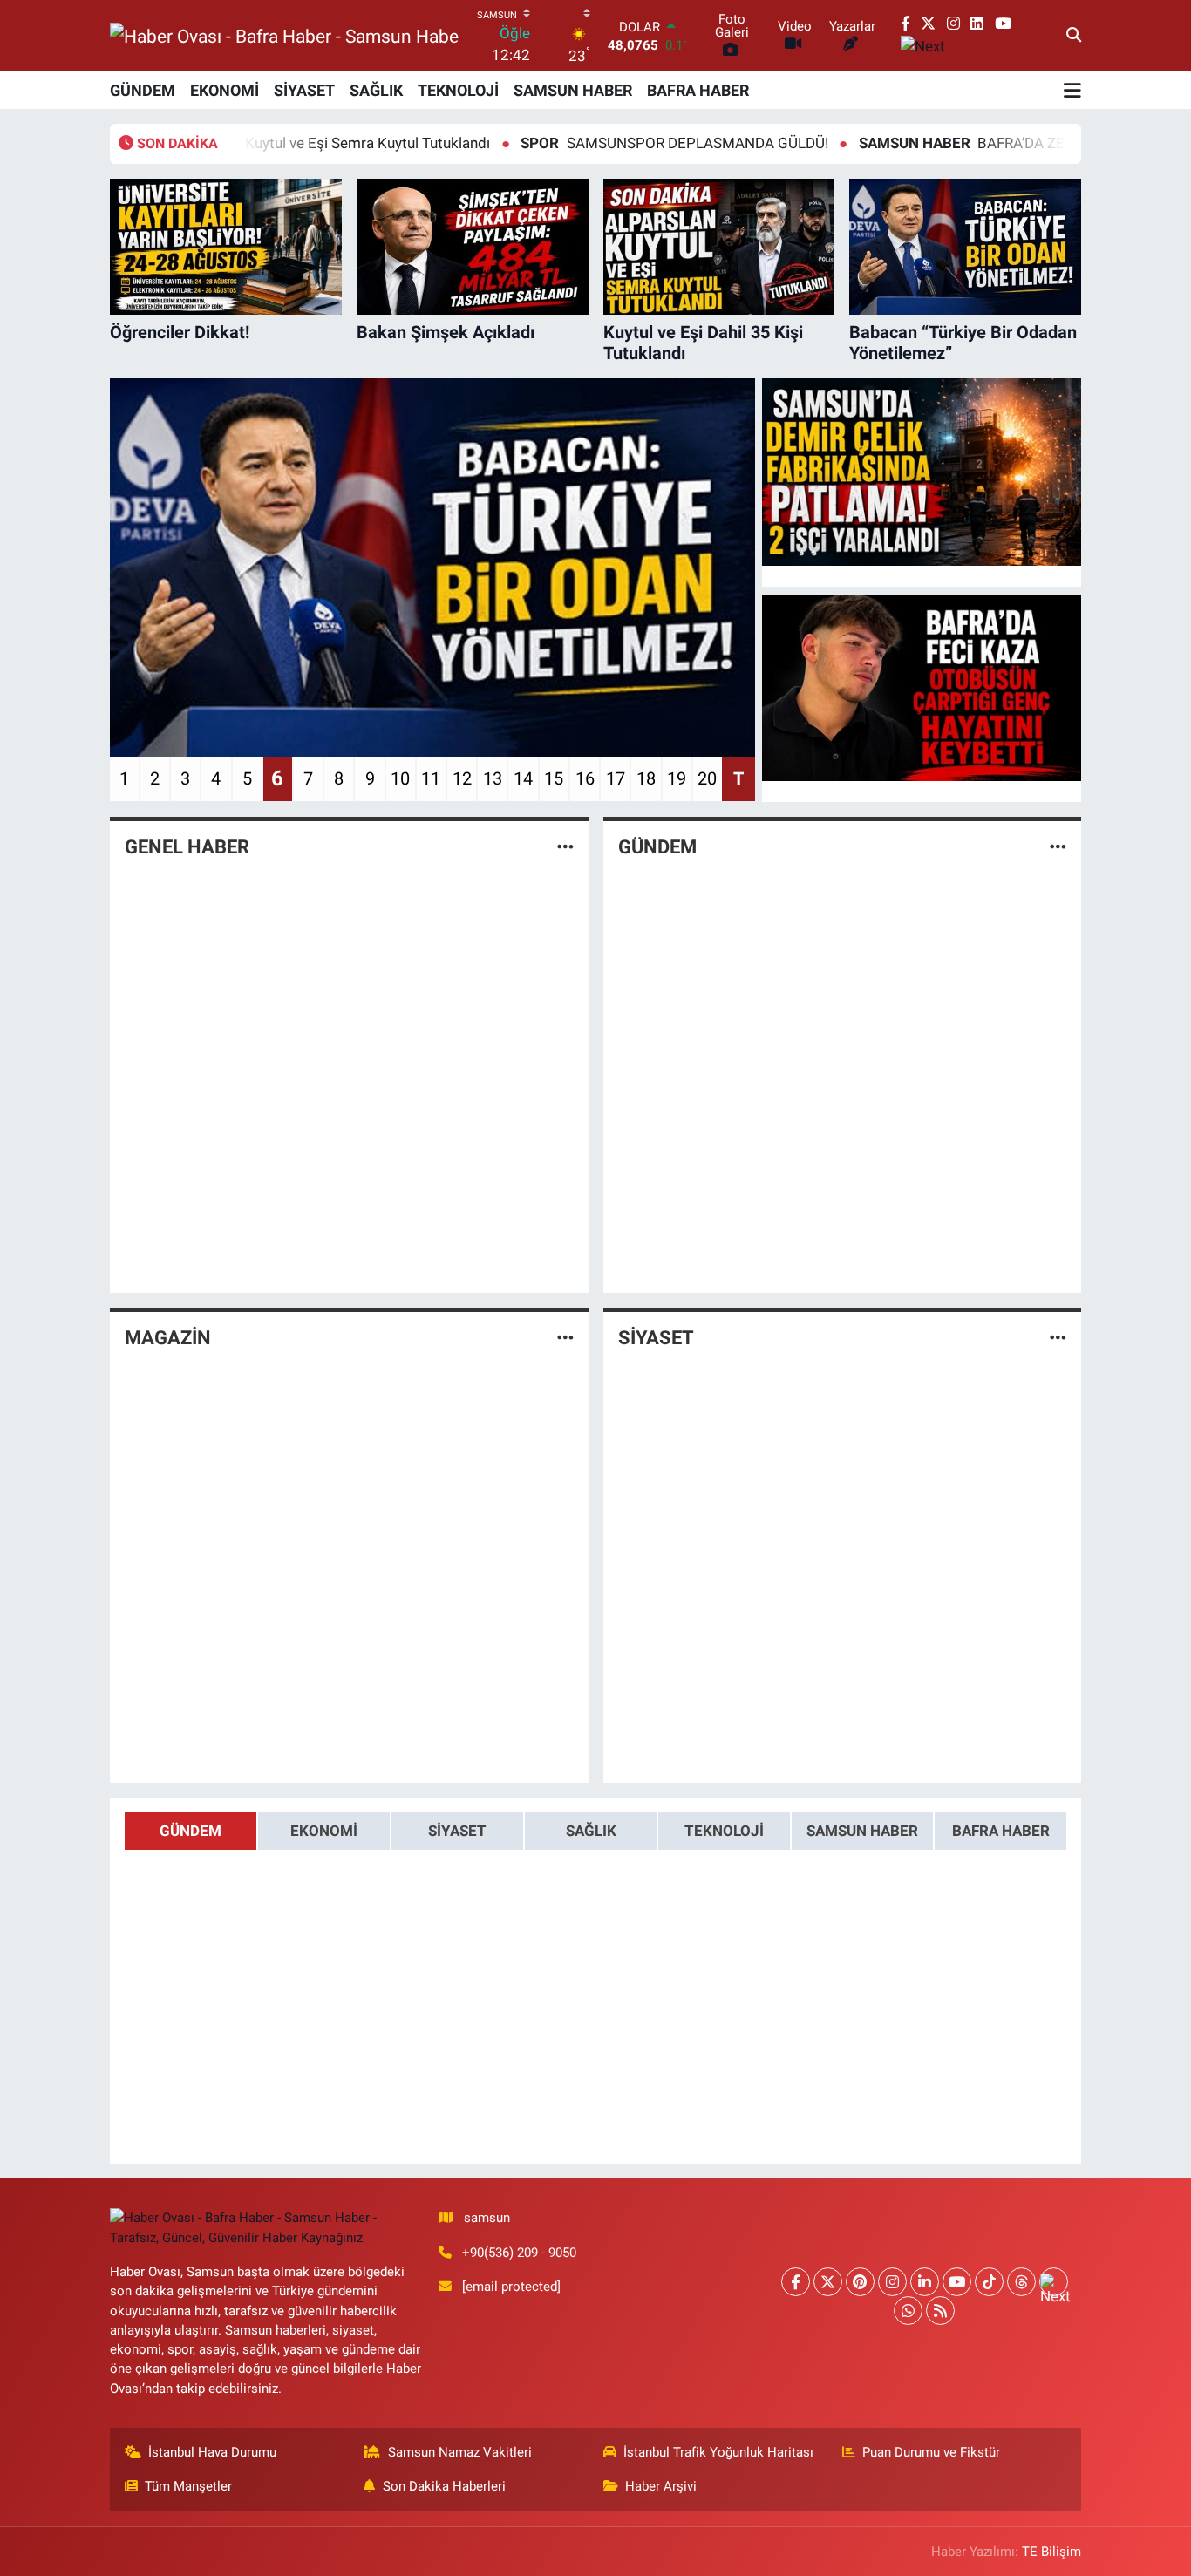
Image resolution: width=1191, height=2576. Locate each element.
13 (493, 778)
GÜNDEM (143, 90)
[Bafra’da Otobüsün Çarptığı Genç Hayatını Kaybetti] (922, 688)
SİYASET (304, 90)
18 (646, 778)
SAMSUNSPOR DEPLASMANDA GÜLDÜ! (589, 143)
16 (585, 778)
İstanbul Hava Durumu (212, 2452)
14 (523, 778)
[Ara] (1074, 36)
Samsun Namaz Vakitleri (460, 2452)
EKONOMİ (225, 90)
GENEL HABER (187, 847)
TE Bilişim (1051, 2552)
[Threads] (1021, 2282)
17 (616, 778)
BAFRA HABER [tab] (1001, 1831)
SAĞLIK (376, 90)
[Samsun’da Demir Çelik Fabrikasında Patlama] (922, 472)
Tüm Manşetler (188, 2486)
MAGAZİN (168, 1338)
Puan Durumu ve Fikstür (931, 2452)
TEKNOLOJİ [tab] (724, 1831)
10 (400, 778)
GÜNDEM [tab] (191, 1831)
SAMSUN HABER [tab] (862, 1831)
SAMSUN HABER (573, 90)
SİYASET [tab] (457, 1831)
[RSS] (940, 2311)
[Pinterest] (860, 2282)
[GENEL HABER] (565, 847)
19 (677, 778)
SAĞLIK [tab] (591, 1831)
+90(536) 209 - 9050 (519, 2253)
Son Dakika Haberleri (444, 2486)
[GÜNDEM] (1058, 847)
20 (707, 778)
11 (431, 778)
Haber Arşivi (661, 2486)
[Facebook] (796, 2282)
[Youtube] (957, 2282)
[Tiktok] (989, 2282)
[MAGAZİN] (565, 1337)
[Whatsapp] (908, 2311)
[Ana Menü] (1072, 90)
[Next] (1054, 2282)
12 (462, 778)
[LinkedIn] (925, 2282)
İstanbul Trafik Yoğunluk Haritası (718, 2452)
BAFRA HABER (698, 90)
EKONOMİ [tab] (324, 1831)
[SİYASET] (1058, 1337)
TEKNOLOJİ (458, 90)
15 (554, 778)
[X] (828, 2282)
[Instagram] (892, 2282)
